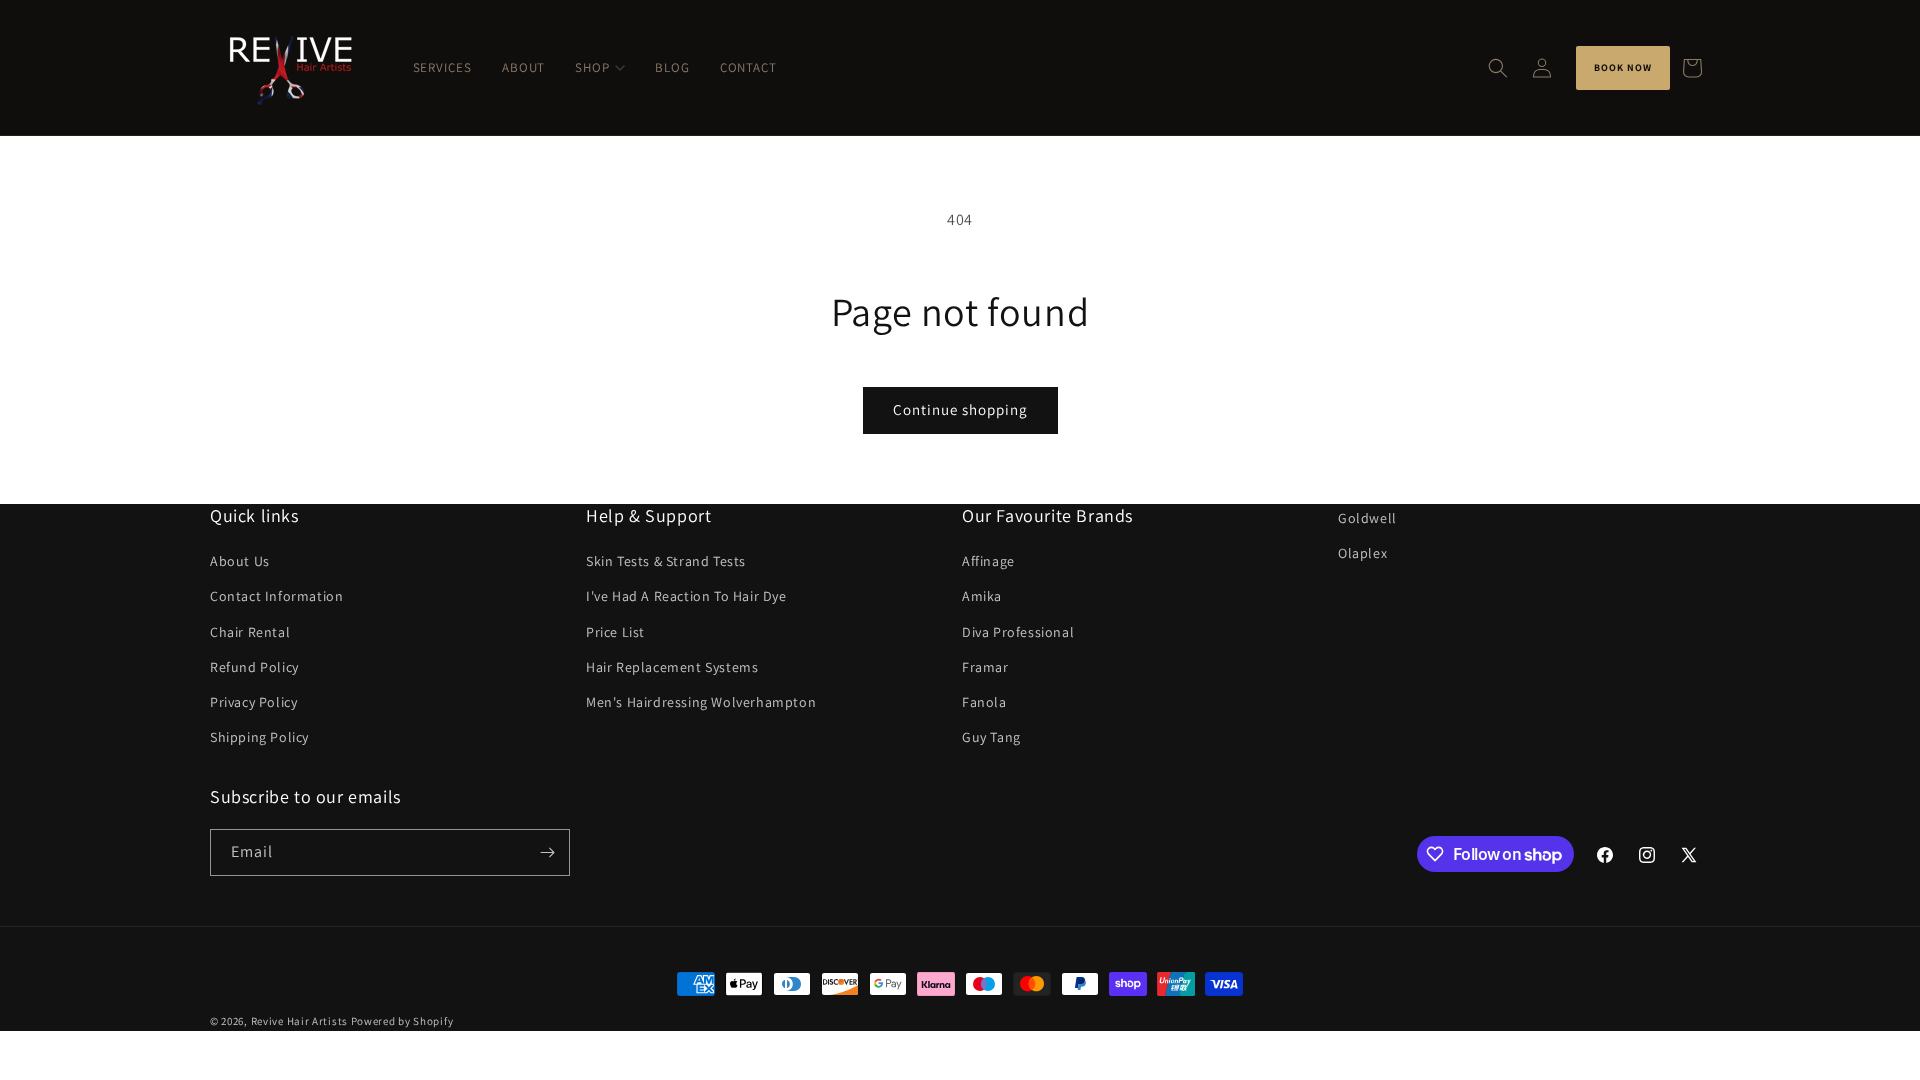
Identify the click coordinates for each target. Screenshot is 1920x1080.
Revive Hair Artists (299, 1021)
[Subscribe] (547, 852)
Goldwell (1367, 518)
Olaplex (1362, 553)
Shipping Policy (259, 737)
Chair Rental (250, 632)
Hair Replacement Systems (672, 667)
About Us (240, 561)
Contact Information (276, 596)
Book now (1623, 67)
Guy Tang (991, 737)
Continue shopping (960, 409)
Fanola (984, 702)
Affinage (988, 561)
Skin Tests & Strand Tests (666, 561)
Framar (985, 667)
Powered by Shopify (402, 1021)
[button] (1498, 68)
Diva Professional (1018, 632)
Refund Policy (254, 667)
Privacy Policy (253, 702)
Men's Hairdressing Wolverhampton (701, 702)
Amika (982, 596)
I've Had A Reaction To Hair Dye (686, 596)
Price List (615, 632)
